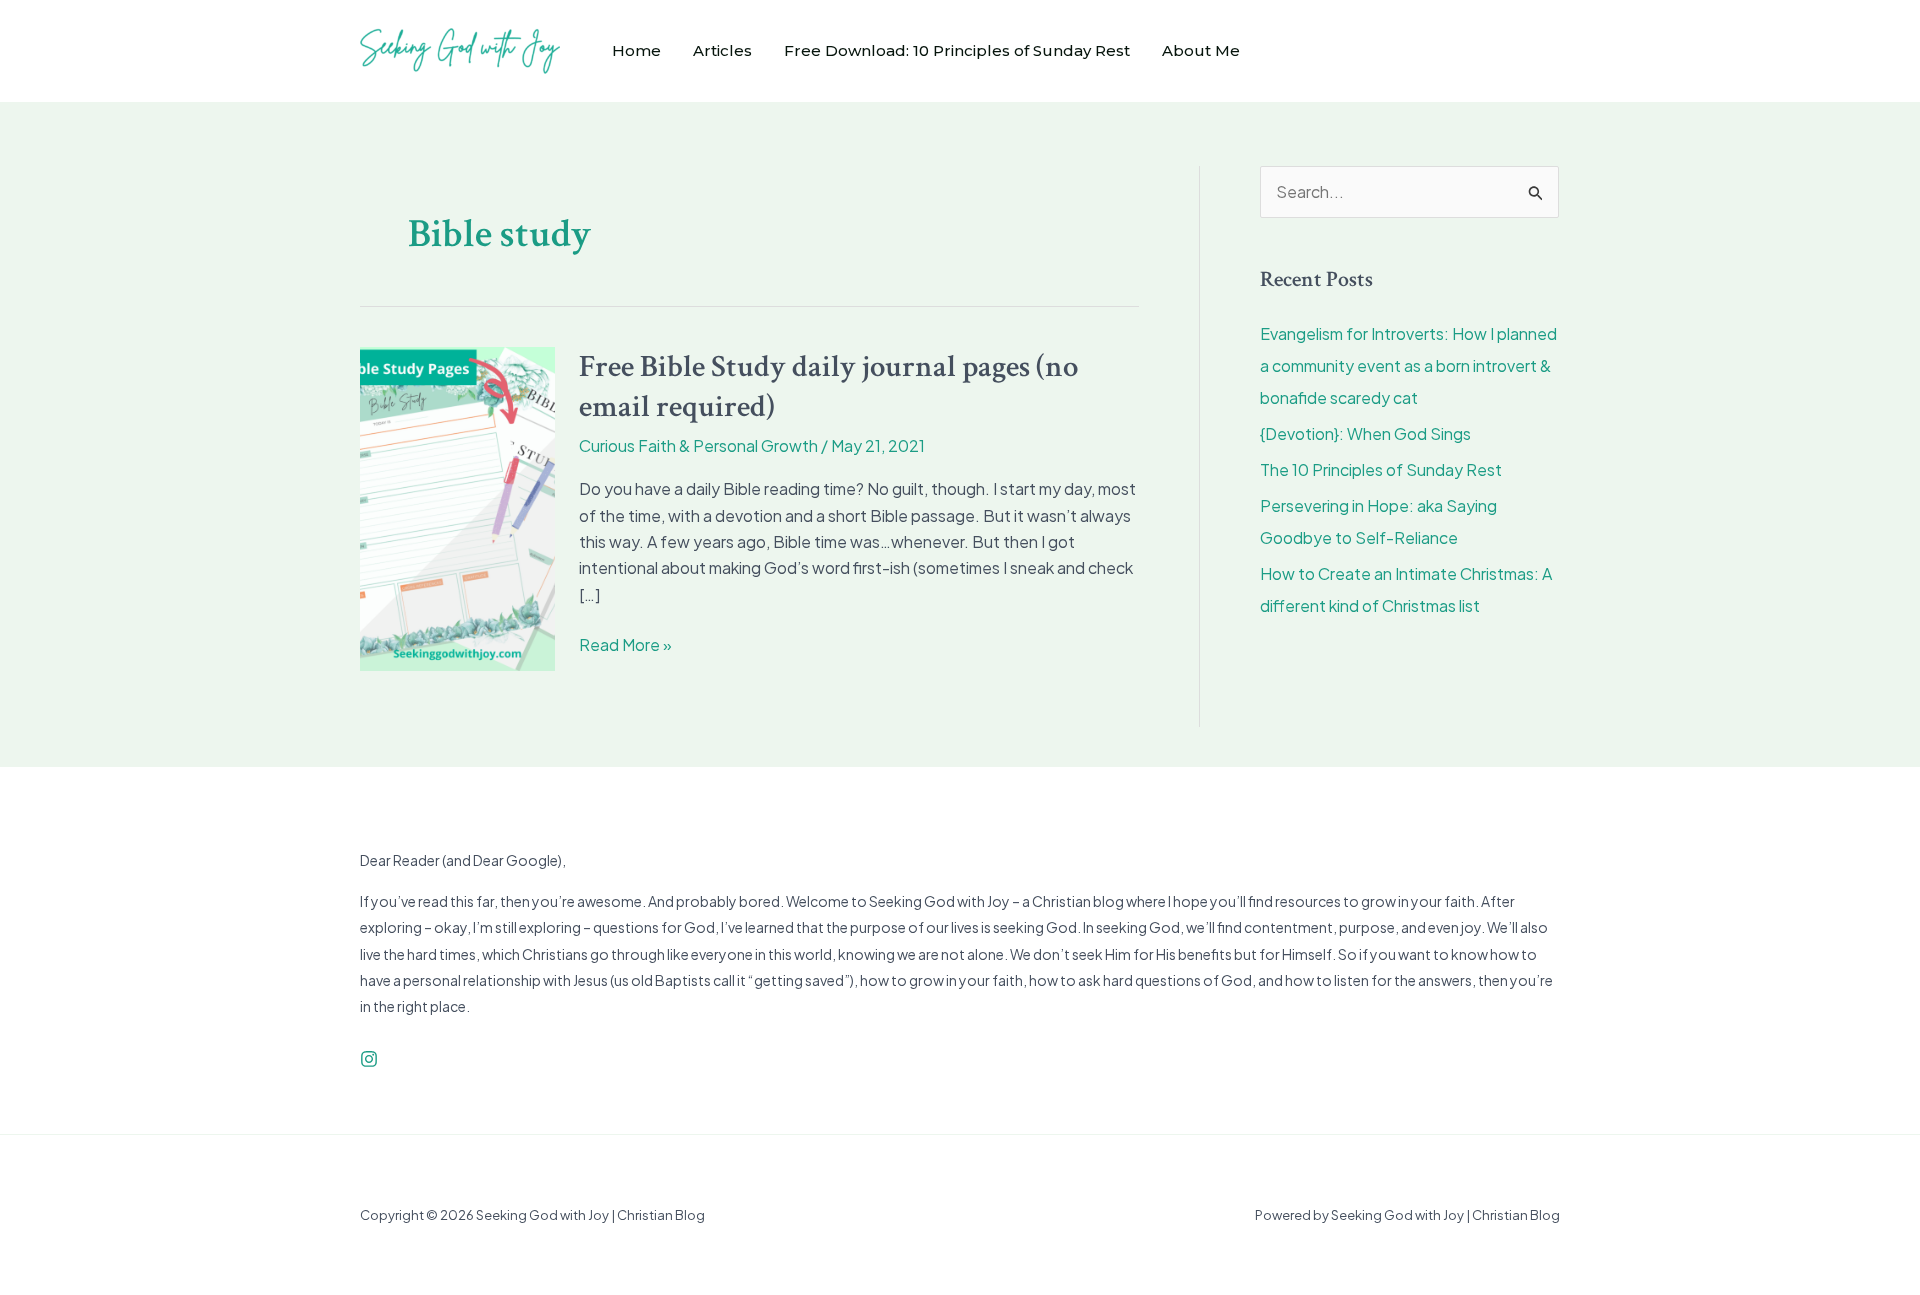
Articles (722, 50)
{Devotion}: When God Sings (1365, 433)
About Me (1201, 50)
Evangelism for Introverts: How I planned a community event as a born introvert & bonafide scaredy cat (1408, 365)
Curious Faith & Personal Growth (698, 445)
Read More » (625, 643)
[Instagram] (369, 1059)
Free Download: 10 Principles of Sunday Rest (957, 50)
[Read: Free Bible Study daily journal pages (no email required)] (457, 506)
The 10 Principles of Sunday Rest (1381, 469)
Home (636, 50)
